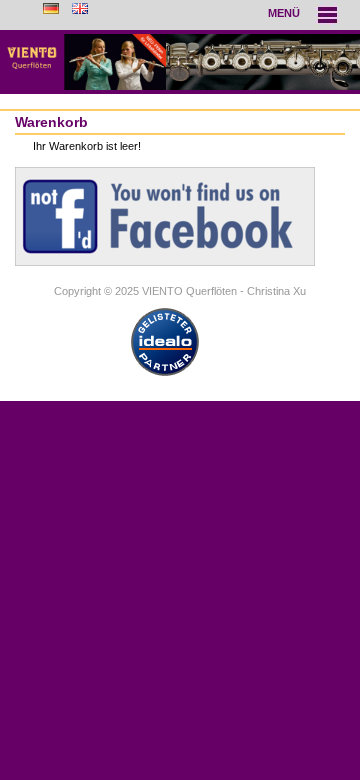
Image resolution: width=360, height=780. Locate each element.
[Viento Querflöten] (180, 62)
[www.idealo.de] (165, 376)
